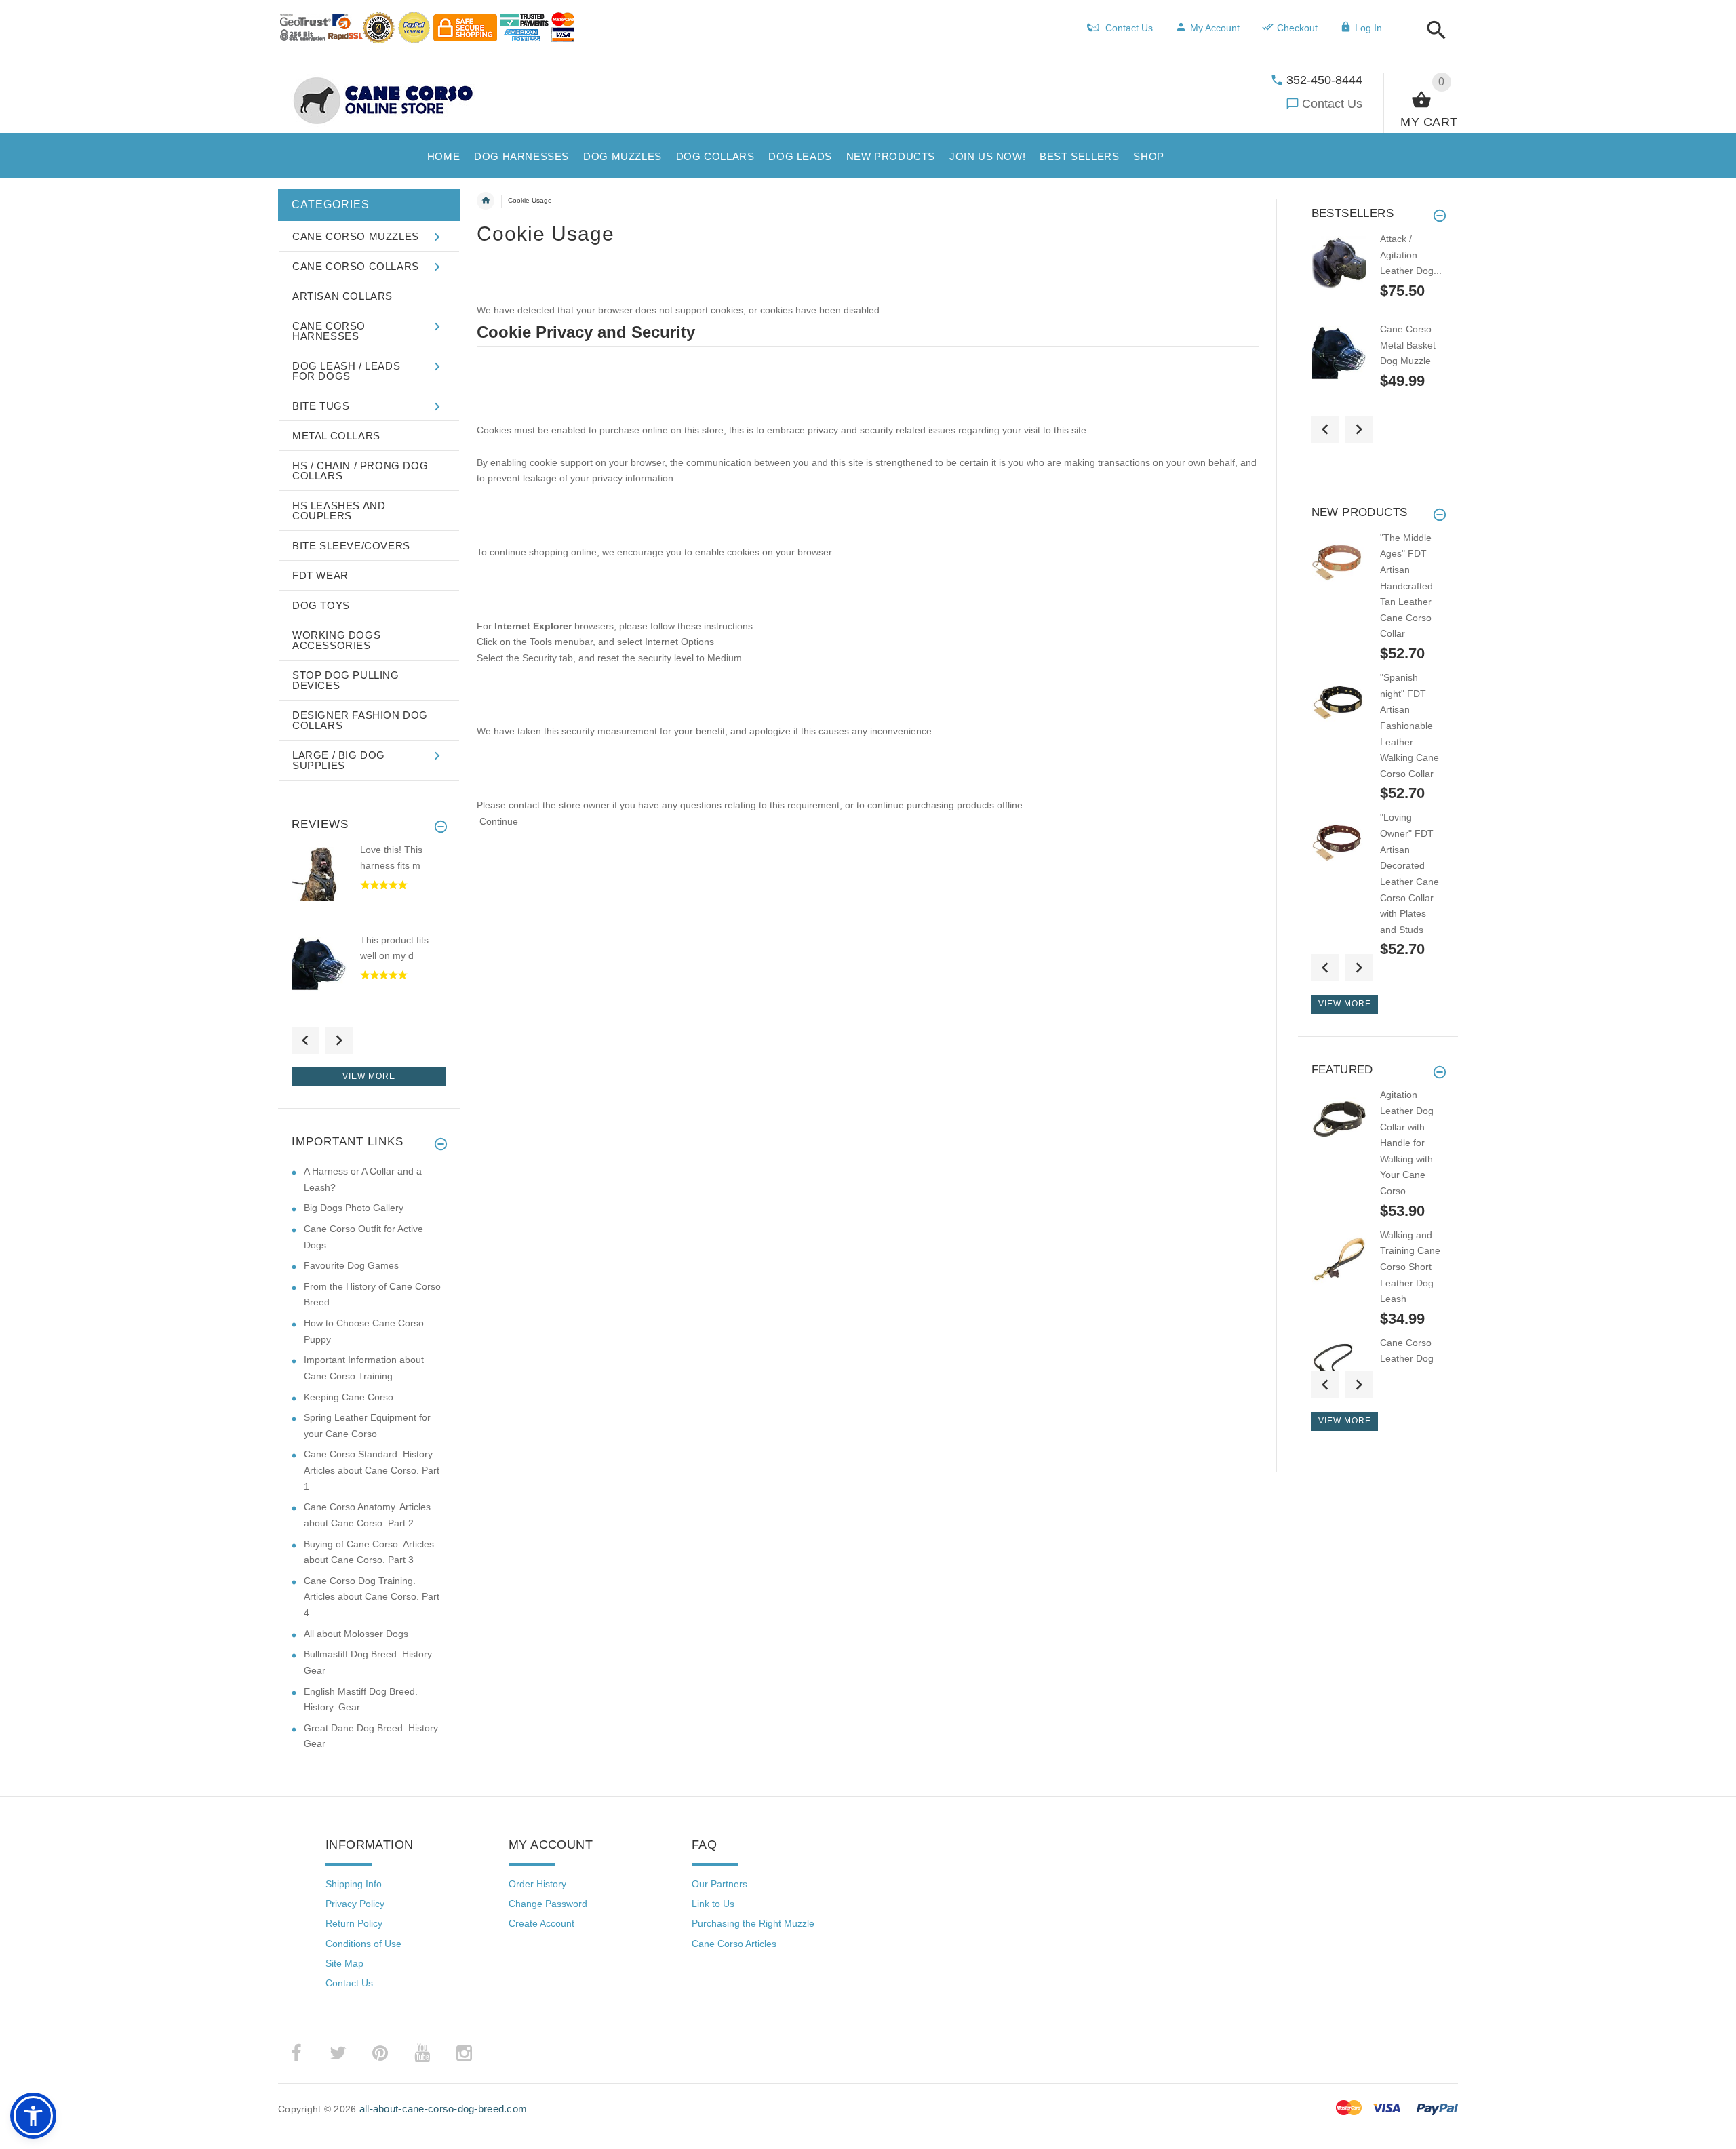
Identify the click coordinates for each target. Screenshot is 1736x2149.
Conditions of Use (363, 1944)
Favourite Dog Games (351, 1265)
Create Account (541, 1923)
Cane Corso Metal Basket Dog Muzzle (1408, 345)
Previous (305, 1040)
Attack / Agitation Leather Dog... (1411, 255)
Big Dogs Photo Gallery (354, 1208)
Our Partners (719, 1884)
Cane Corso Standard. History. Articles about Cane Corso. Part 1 (372, 1470)
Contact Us (1332, 104)
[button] (1433, 31)
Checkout (1297, 28)
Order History (537, 1884)
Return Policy (354, 1923)
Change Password (548, 1904)
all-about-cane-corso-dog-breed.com (443, 2109)
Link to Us (713, 1904)
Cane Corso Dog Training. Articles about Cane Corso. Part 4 (372, 1597)
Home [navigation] (486, 201)
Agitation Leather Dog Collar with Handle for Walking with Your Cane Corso (1407, 1143)
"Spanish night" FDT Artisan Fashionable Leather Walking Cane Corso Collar (1409, 726)
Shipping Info (354, 1884)
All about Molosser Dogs (356, 1634)
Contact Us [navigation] (1129, 28)
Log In (1368, 28)
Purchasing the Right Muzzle (753, 1923)
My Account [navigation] (1215, 28)
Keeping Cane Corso (349, 1397)
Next (339, 1040)
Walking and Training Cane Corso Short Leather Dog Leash (1410, 1267)
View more (369, 1076)
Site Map (344, 1963)
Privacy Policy (355, 1904)
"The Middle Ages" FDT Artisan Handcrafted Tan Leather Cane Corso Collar (1406, 586)
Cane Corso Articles (734, 1944)
